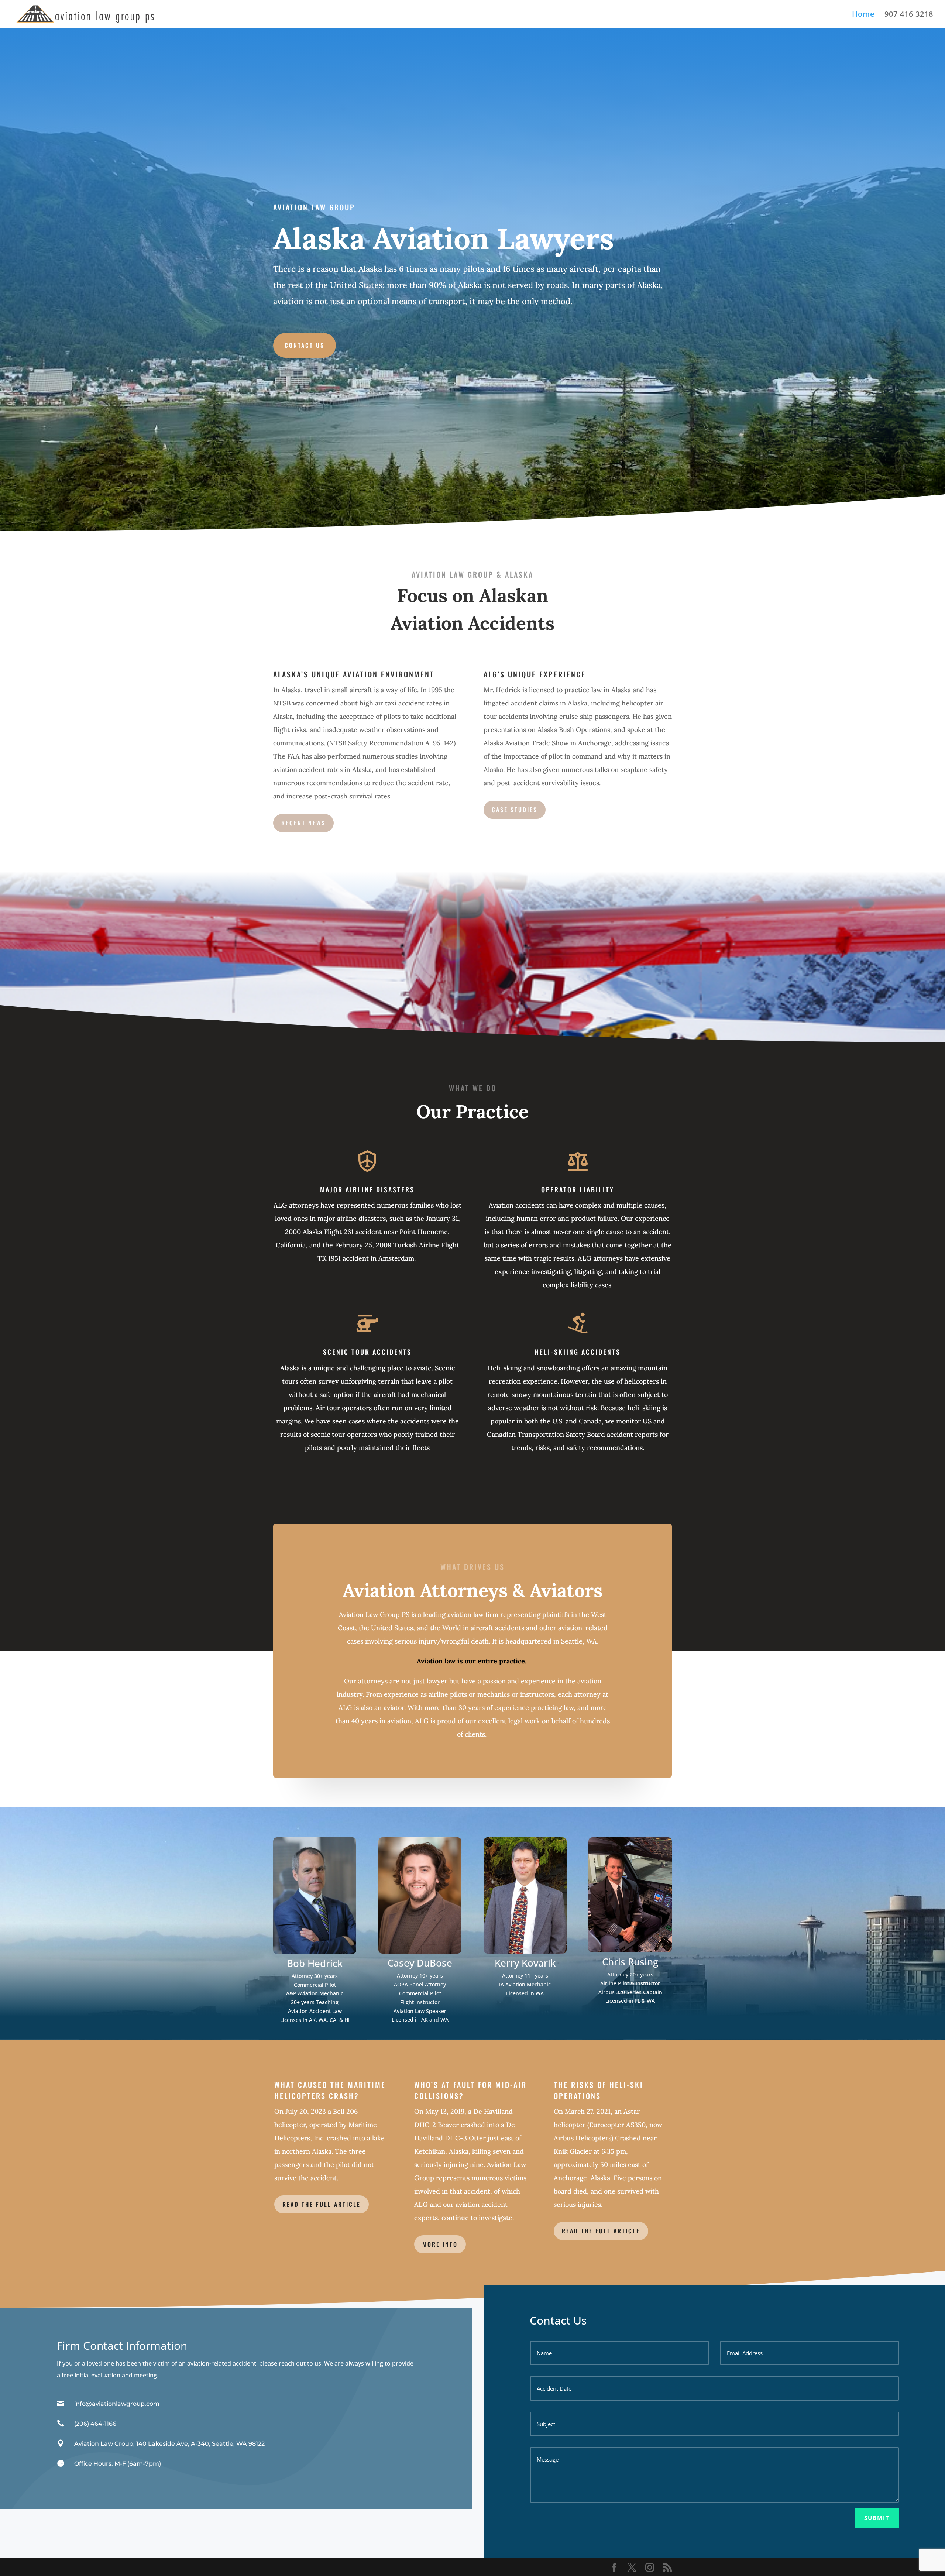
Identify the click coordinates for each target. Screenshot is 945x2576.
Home (863, 15)
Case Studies (515, 810)
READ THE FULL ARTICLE (322, 2204)
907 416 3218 (909, 15)
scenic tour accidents (367, 1352)
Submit (877, 2518)
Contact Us (305, 345)
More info (440, 2244)
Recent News (303, 823)
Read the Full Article (601, 2231)
